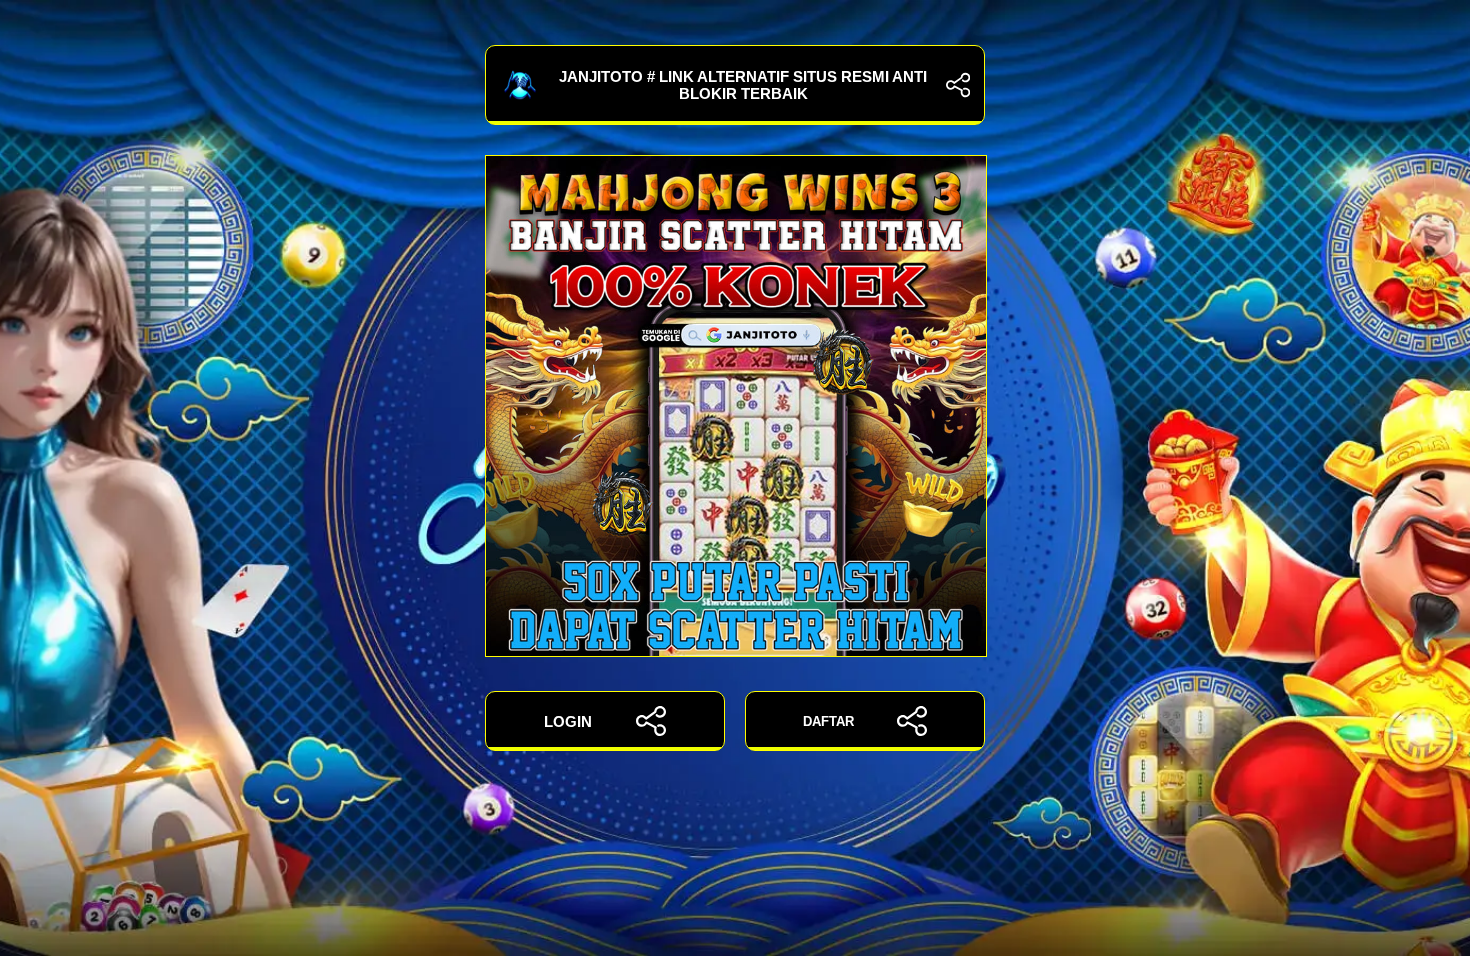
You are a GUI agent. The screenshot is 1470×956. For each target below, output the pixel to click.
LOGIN (568, 721)
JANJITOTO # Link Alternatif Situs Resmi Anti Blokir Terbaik (743, 85)
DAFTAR (828, 721)
